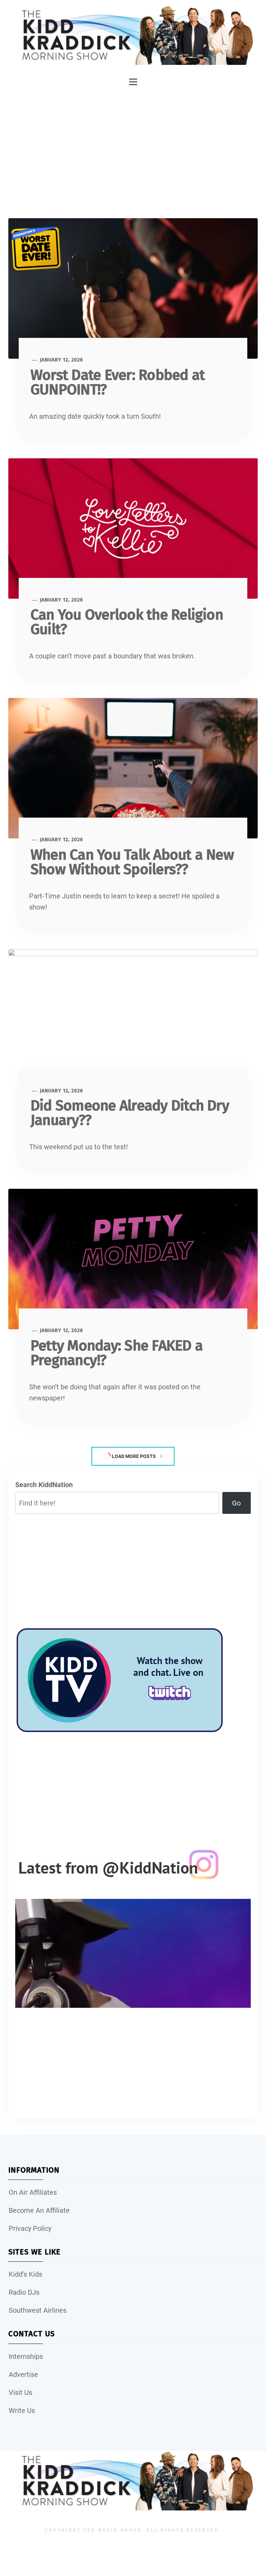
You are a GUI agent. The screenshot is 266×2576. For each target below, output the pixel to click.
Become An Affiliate (39, 2210)
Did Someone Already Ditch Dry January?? (130, 1113)
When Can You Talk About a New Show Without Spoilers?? (132, 862)
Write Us (22, 2411)
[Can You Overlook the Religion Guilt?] (133, 528)
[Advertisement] (133, 149)
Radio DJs (24, 2292)
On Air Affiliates (33, 2192)
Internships (26, 2356)
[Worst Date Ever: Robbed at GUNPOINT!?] (133, 288)
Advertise (23, 2374)
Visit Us (20, 2392)
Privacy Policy (30, 2228)
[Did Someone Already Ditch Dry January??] (133, 1019)
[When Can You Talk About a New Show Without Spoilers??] (133, 768)
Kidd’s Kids (25, 2274)
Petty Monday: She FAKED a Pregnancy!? (117, 1353)
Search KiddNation (44, 1485)
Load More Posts (134, 1456)
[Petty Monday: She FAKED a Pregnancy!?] (133, 1259)
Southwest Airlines (38, 2310)
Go (236, 1503)
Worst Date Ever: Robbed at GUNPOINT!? (118, 382)
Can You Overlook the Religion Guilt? (127, 622)
